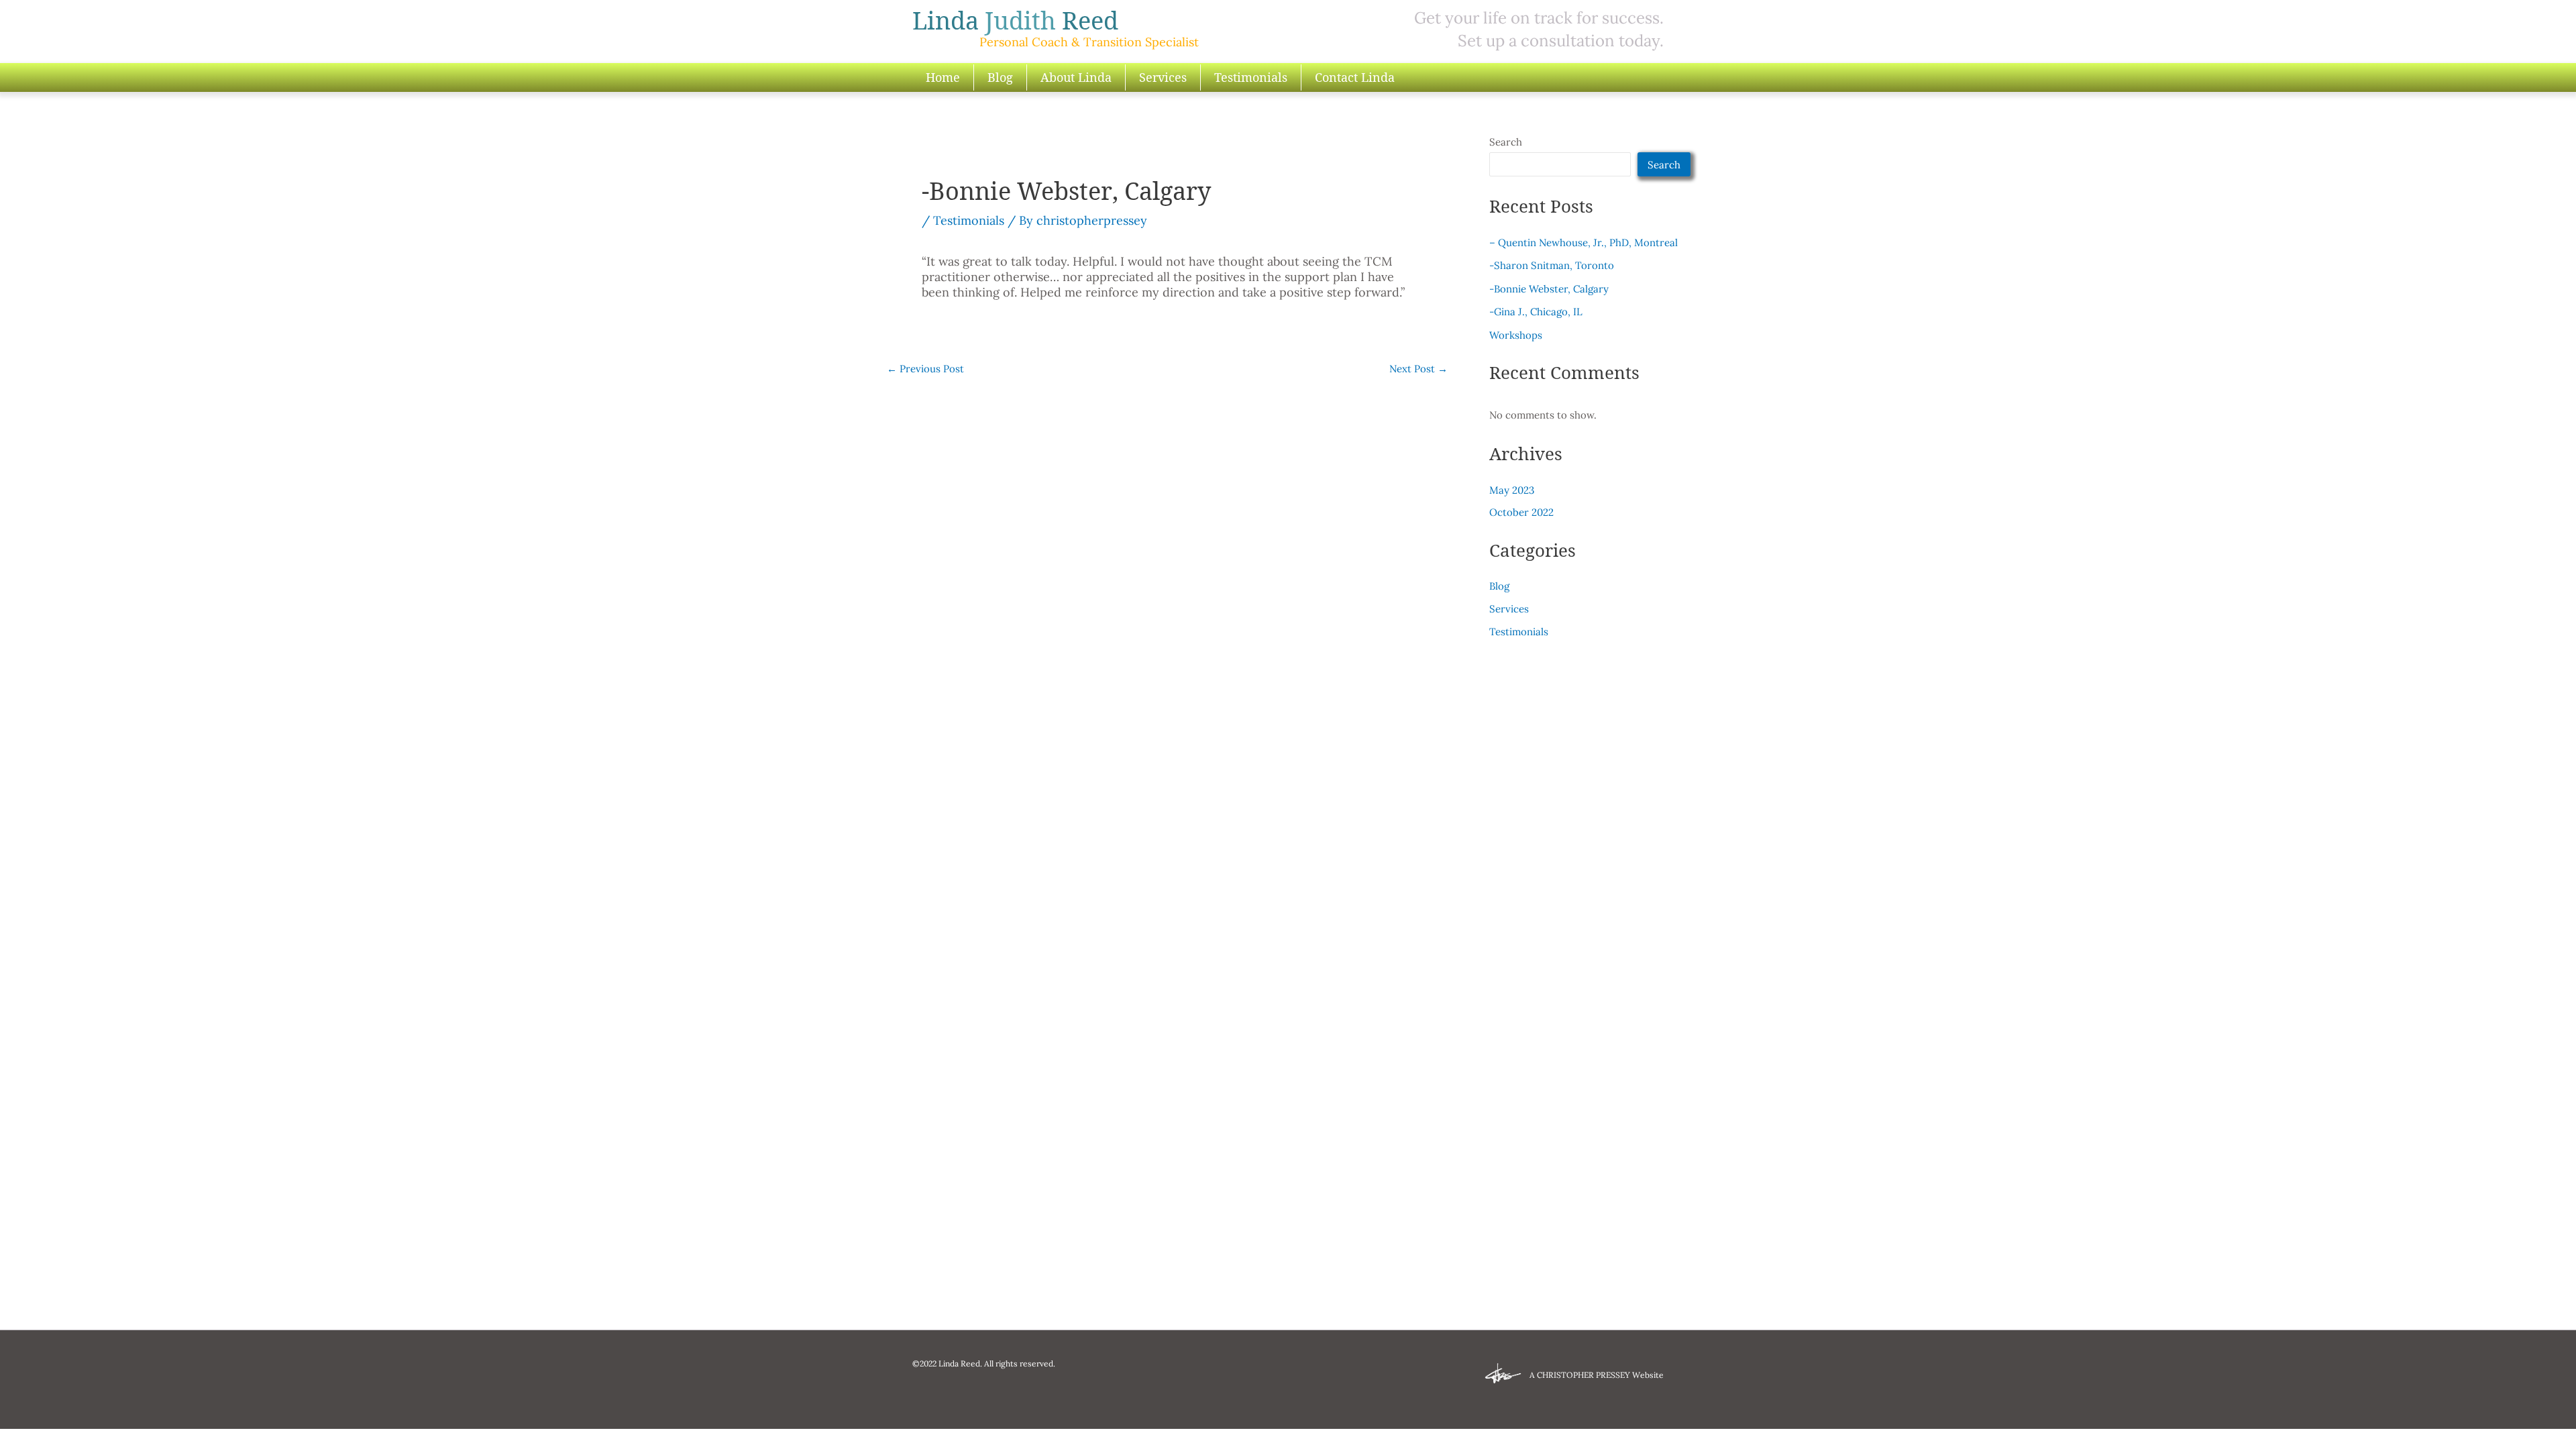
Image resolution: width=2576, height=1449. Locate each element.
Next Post (1418, 369)
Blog (1000, 77)
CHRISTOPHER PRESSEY (1584, 1375)
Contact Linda (1355, 77)
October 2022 (1521, 512)
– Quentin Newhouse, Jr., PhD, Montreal (1584, 243)
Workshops (1516, 335)
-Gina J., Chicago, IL (1536, 312)
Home (943, 77)
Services (1163, 77)
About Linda (1076, 77)
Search (1506, 142)
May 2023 (1512, 490)
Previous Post (925, 369)
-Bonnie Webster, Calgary (1549, 289)
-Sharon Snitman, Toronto (1552, 265)
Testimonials (1251, 77)
